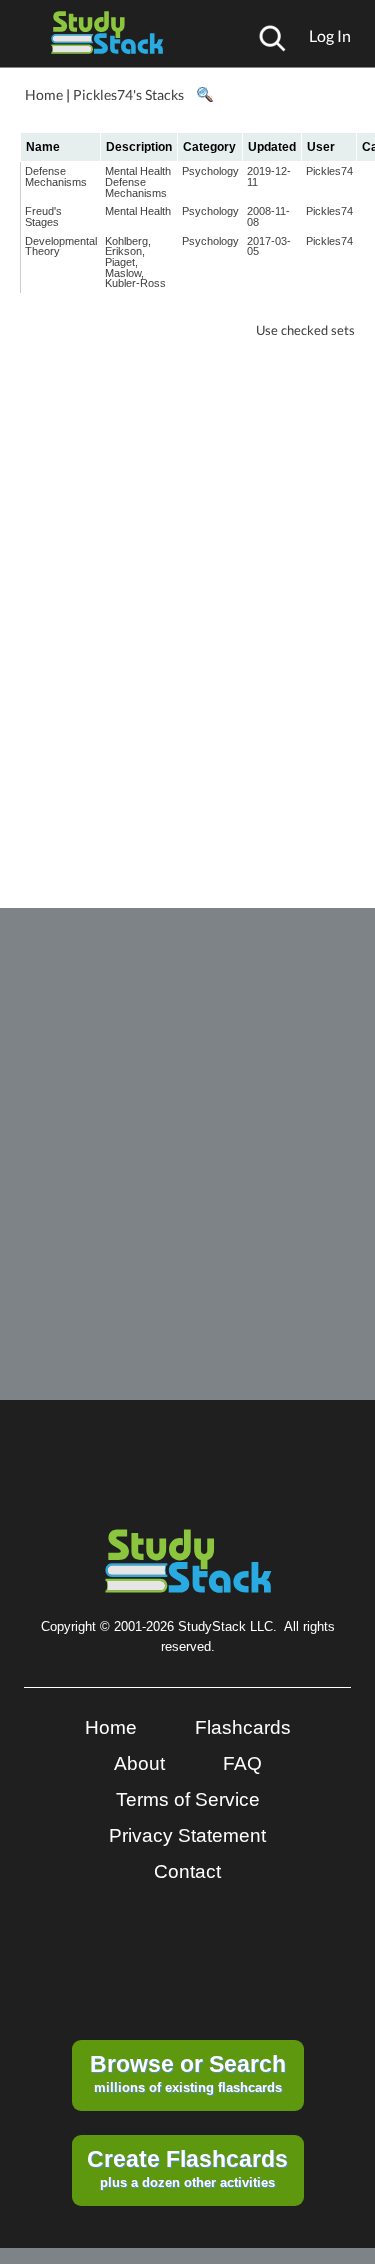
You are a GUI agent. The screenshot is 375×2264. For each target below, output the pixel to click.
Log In (330, 35)
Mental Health (138, 211)
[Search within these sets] (204, 95)
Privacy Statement (187, 1835)
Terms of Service (188, 1799)
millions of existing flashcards (188, 2073)
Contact (187, 1871)
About (139, 1763)
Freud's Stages (43, 216)
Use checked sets (305, 330)
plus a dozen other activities (187, 2168)
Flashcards (243, 1727)
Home (44, 94)
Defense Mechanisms (56, 176)
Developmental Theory (61, 246)
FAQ (242, 1763)
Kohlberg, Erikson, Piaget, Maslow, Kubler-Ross (135, 262)
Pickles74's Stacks (128, 94)
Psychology (210, 171)
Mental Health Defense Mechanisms (138, 181)
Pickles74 (329, 171)
